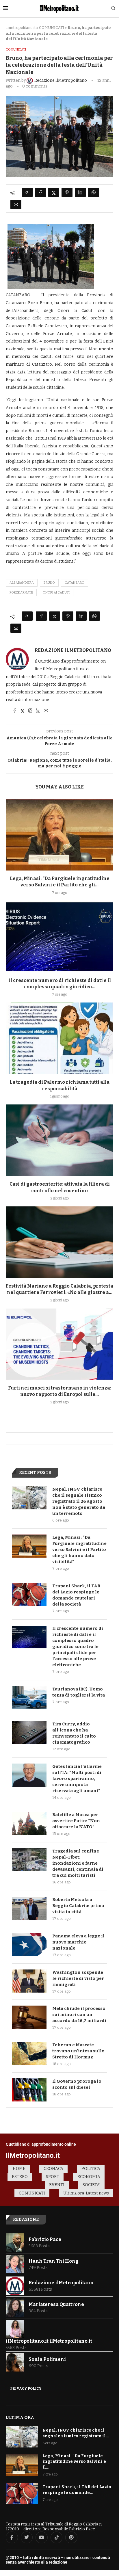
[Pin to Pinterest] (67, 192)
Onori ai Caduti (56, 593)
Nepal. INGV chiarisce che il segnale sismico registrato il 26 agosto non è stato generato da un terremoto (79, 1501)
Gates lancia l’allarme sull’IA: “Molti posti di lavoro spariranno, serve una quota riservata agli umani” (77, 1779)
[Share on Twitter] (54, 192)
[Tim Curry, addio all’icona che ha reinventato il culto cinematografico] (29, 1733)
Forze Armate (21, 593)
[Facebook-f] (12, 2538)
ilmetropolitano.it (21, 28)
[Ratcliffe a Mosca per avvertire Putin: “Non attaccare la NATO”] (29, 1823)
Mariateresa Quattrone (56, 2304)
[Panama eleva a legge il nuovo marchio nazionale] (29, 1945)
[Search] (113, 9)
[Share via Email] (16, 204)
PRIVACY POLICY (26, 2389)
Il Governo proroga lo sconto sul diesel (77, 2084)
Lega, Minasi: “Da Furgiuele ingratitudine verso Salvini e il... (74, 2462)
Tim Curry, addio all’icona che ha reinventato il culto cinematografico (74, 1733)
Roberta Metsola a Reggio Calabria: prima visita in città (78, 1906)
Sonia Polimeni (47, 2359)
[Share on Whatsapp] (94, 192)
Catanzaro (75, 583)
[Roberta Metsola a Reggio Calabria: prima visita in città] (29, 1908)
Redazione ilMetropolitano (73, 650)
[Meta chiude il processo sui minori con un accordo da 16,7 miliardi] (29, 2017)
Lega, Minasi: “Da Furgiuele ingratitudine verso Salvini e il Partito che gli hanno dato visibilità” (79, 1550)
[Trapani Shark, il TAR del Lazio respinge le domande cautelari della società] (29, 1595)
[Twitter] (27, 2538)
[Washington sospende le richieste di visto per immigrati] (29, 1981)
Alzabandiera (22, 583)
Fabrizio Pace (45, 2239)
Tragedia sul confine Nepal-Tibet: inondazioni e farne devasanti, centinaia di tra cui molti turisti (78, 1863)
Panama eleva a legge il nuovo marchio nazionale (78, 1942)
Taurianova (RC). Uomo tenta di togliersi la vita (79, 1692)
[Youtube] (42, 2538)
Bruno (49, 583)
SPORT (53, 2177)
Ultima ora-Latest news (86, 2193)
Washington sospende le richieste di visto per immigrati (78, 1978)
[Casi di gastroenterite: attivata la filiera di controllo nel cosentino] (59, 1140)
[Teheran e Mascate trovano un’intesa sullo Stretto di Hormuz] (29, 2054)
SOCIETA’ (91, 2185)
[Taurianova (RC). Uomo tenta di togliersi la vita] (29, 1698)
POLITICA (91, 2169)
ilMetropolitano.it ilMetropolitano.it (49, 2341)
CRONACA (53, 2169)
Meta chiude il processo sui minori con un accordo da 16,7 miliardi (79, 2015)
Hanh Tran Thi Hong (54, 2261)
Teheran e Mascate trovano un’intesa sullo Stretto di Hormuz (78, 2051)
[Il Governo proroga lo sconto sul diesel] (29, 2090)
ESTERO (20, 2177)
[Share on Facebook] (40, 192)
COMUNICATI (52, 28)
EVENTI (57, 2185)
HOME (19, 2169)
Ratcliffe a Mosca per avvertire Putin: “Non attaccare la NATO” (76, 1821)
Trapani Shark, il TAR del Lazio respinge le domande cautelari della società (76, 1595)
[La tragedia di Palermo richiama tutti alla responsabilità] (59, 1038)
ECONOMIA (89, 2177)
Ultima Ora (20, 2417)
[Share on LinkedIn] (80, 192)
